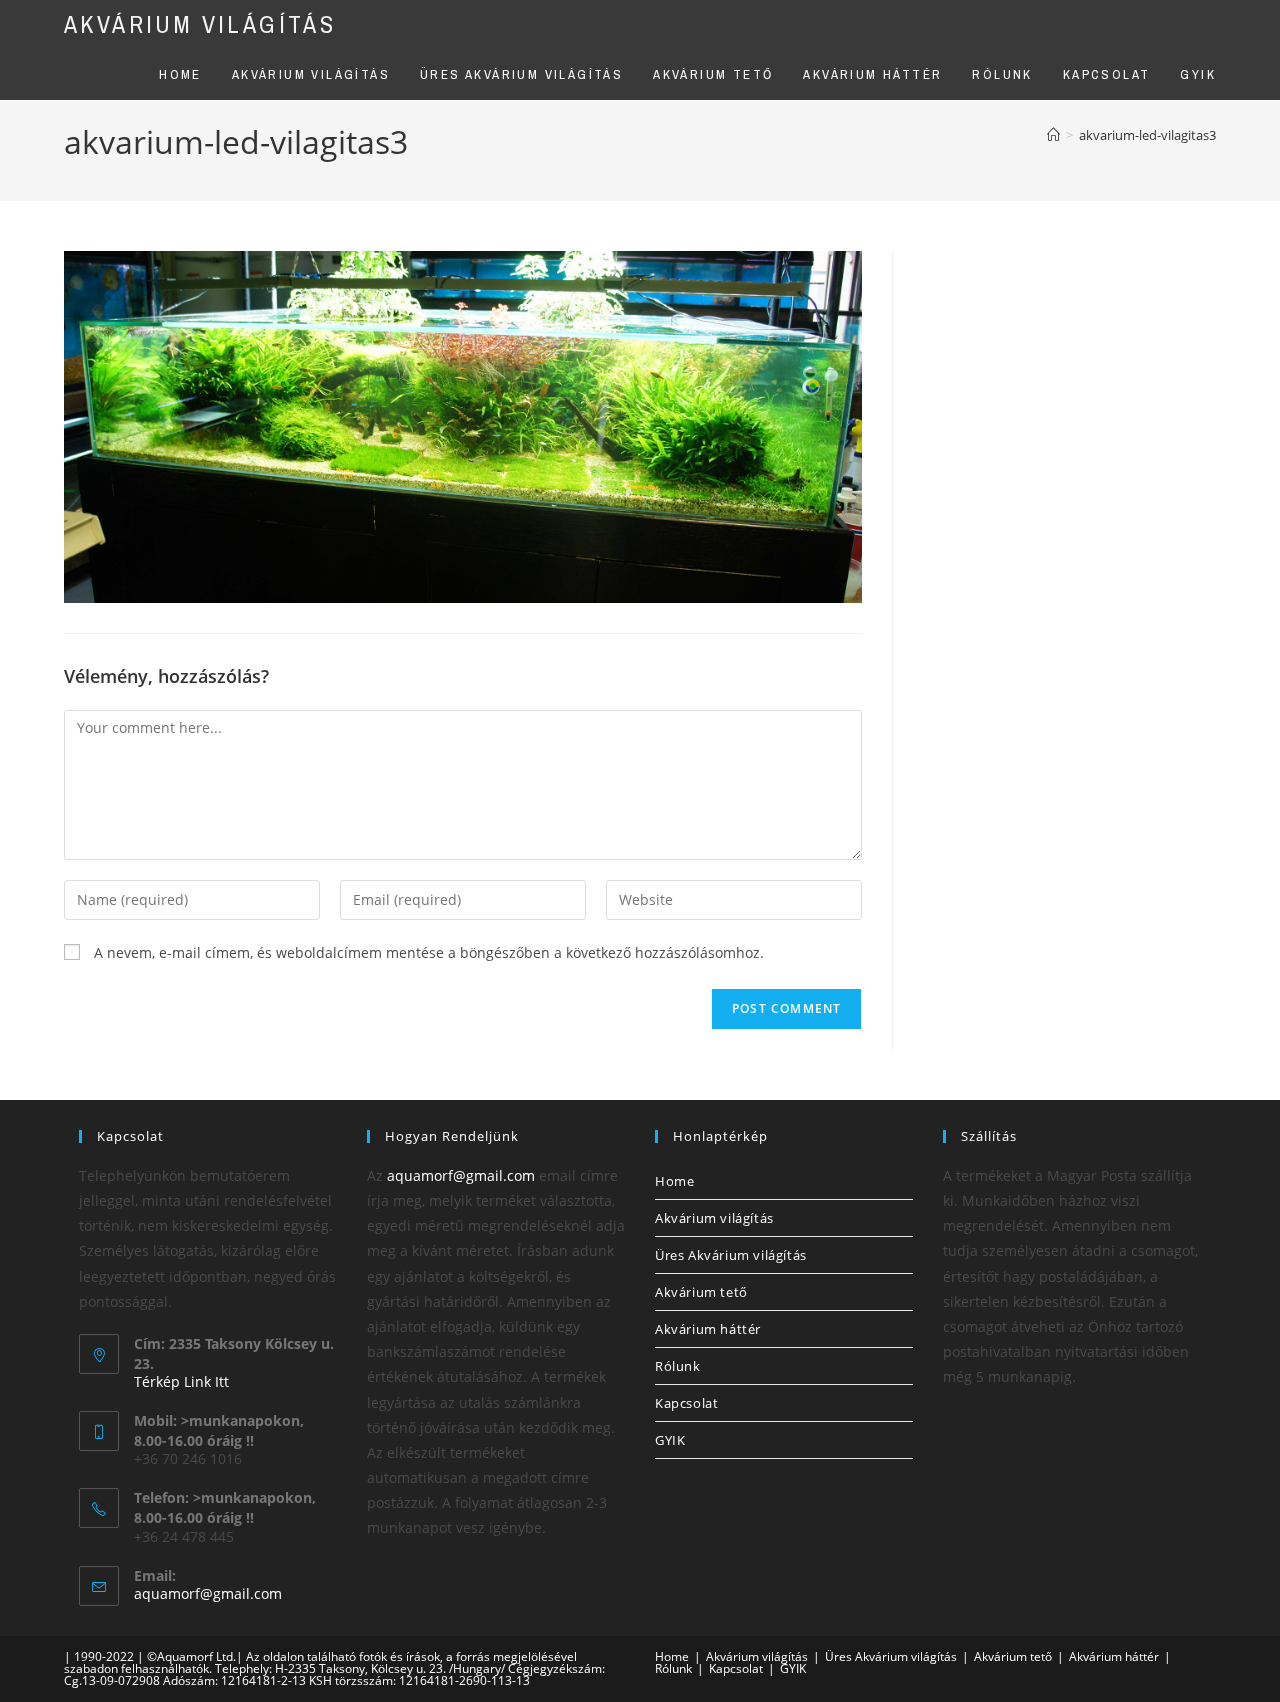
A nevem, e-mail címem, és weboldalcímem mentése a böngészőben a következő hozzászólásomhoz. (429, 952)
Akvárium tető (701, 1292)
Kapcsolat (686, 1403)
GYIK (670, 1440)
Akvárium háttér (708, 1329)
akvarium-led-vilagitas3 (1147, 135)
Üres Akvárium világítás (731, 1255)
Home (674, 1181)
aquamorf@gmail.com (208, 1593)
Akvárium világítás (200, 24)
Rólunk (678, 1366)
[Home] (1053, 135)
